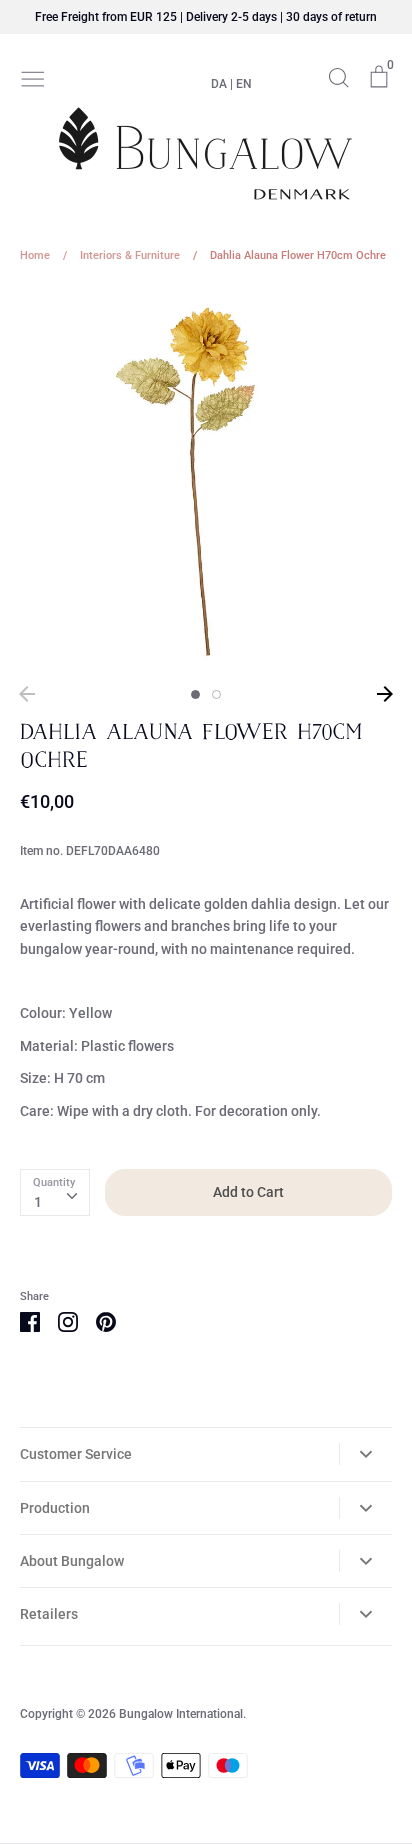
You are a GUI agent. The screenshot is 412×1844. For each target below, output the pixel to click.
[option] (206, 481)
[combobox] (55, 1192)
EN (244, 84)
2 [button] (216, 694)
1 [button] (195, 694)
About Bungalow (72, 1561)
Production (55, 1508)
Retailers (49, 1614)
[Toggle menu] (33, 77)
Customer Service (76, 1454)
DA (219, 84)
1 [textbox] (38, 1202)
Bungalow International (181, 1714)
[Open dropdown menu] (365, 1454)
